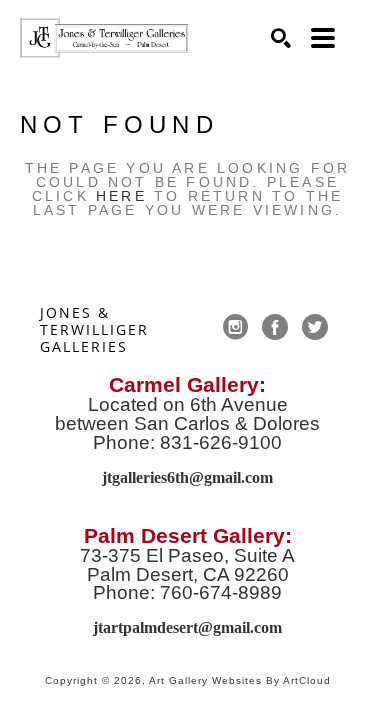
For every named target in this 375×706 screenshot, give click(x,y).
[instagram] (235, 327)
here (121, 196)
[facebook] (275, 327)
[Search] (281, 38)
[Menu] (323, 38)
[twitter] (315, 327)
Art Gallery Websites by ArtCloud (240, 680)
